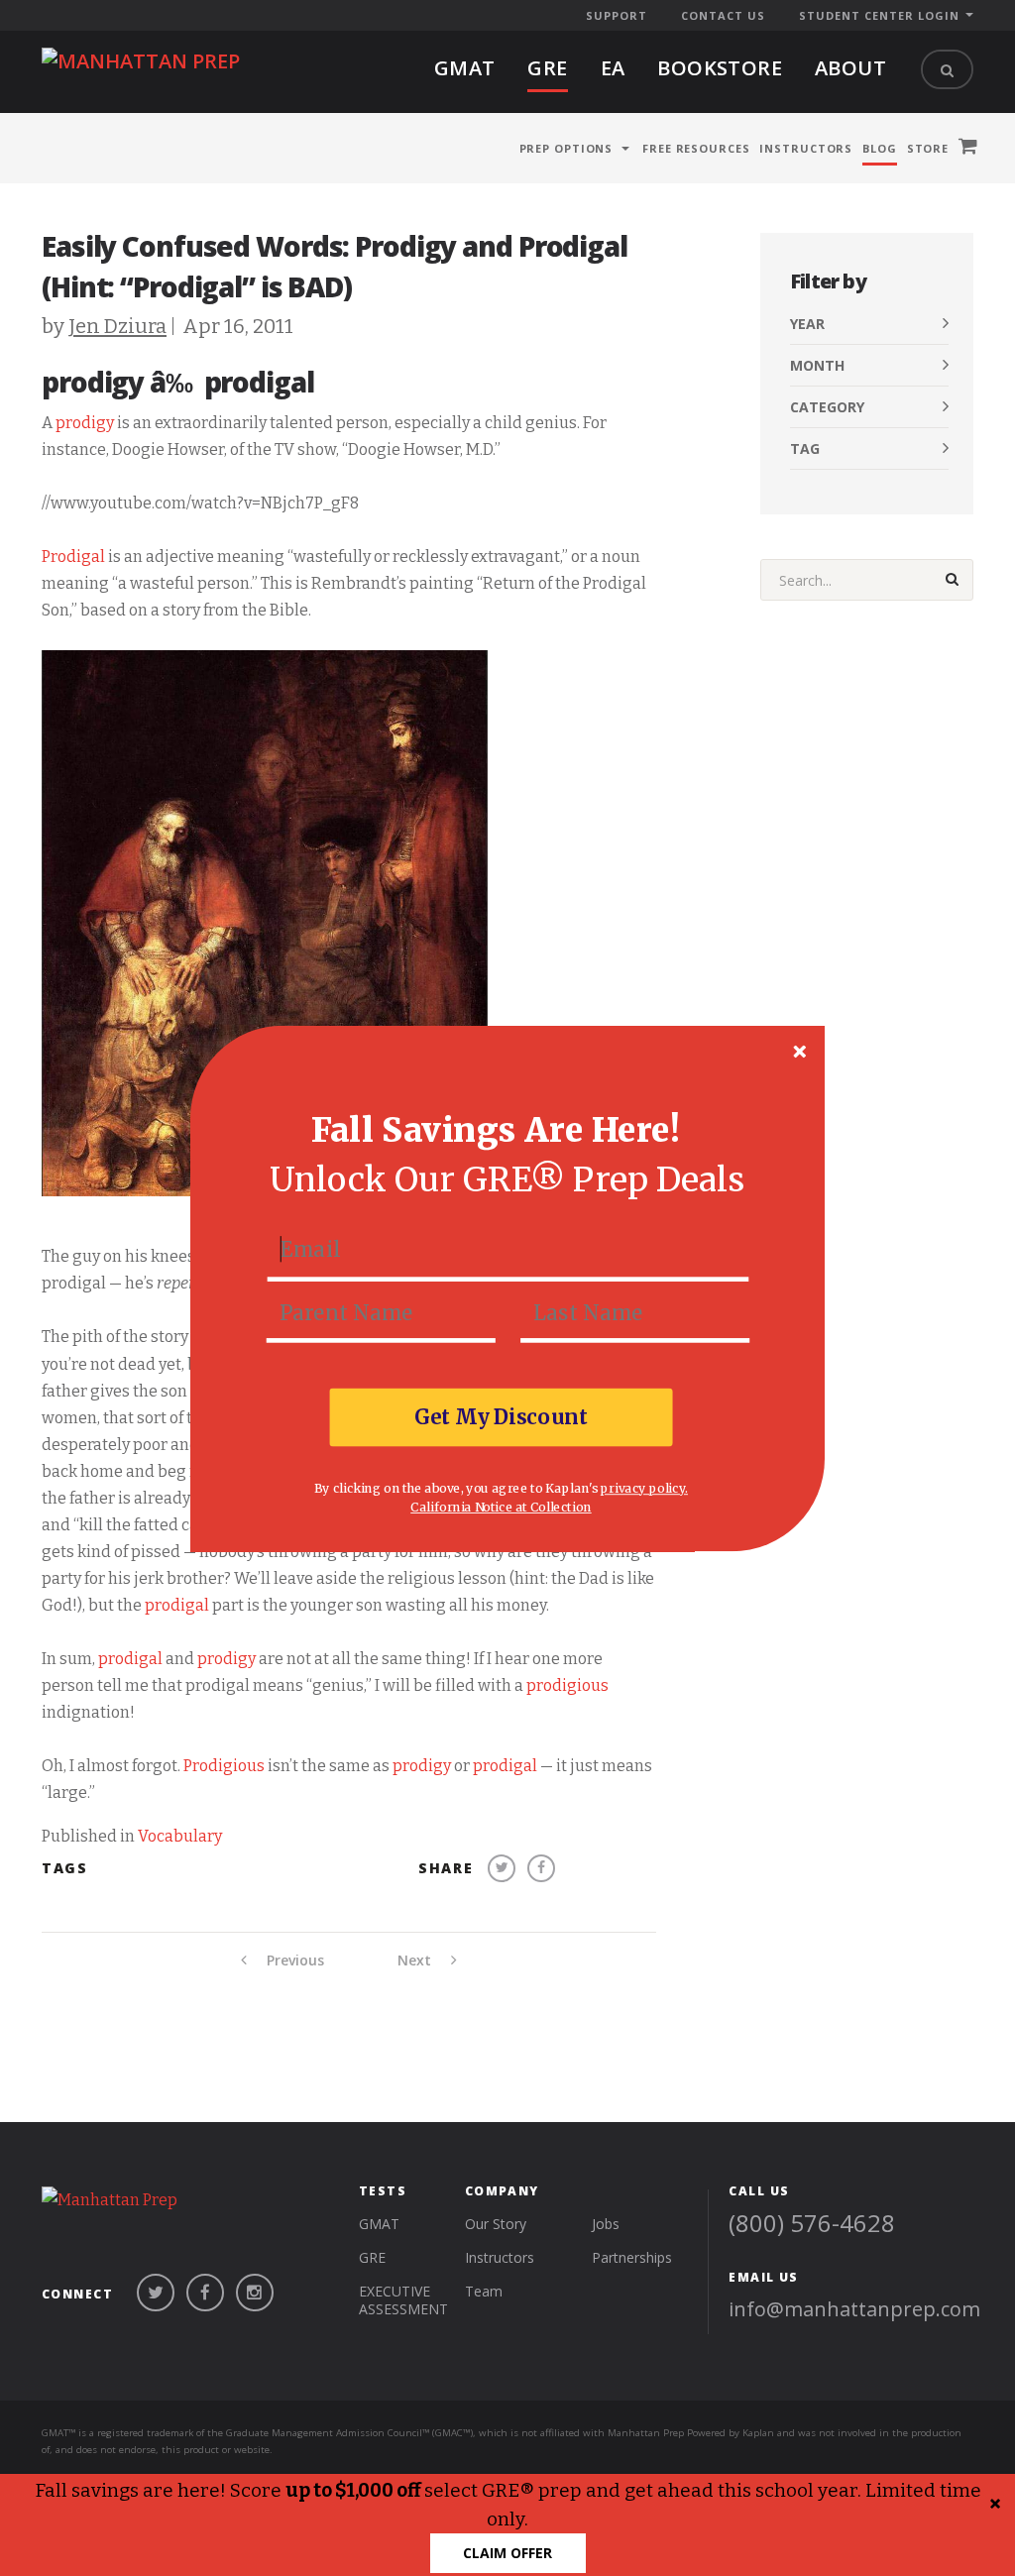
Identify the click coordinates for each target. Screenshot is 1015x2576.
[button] (496, 1130)
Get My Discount (501, 1416)
